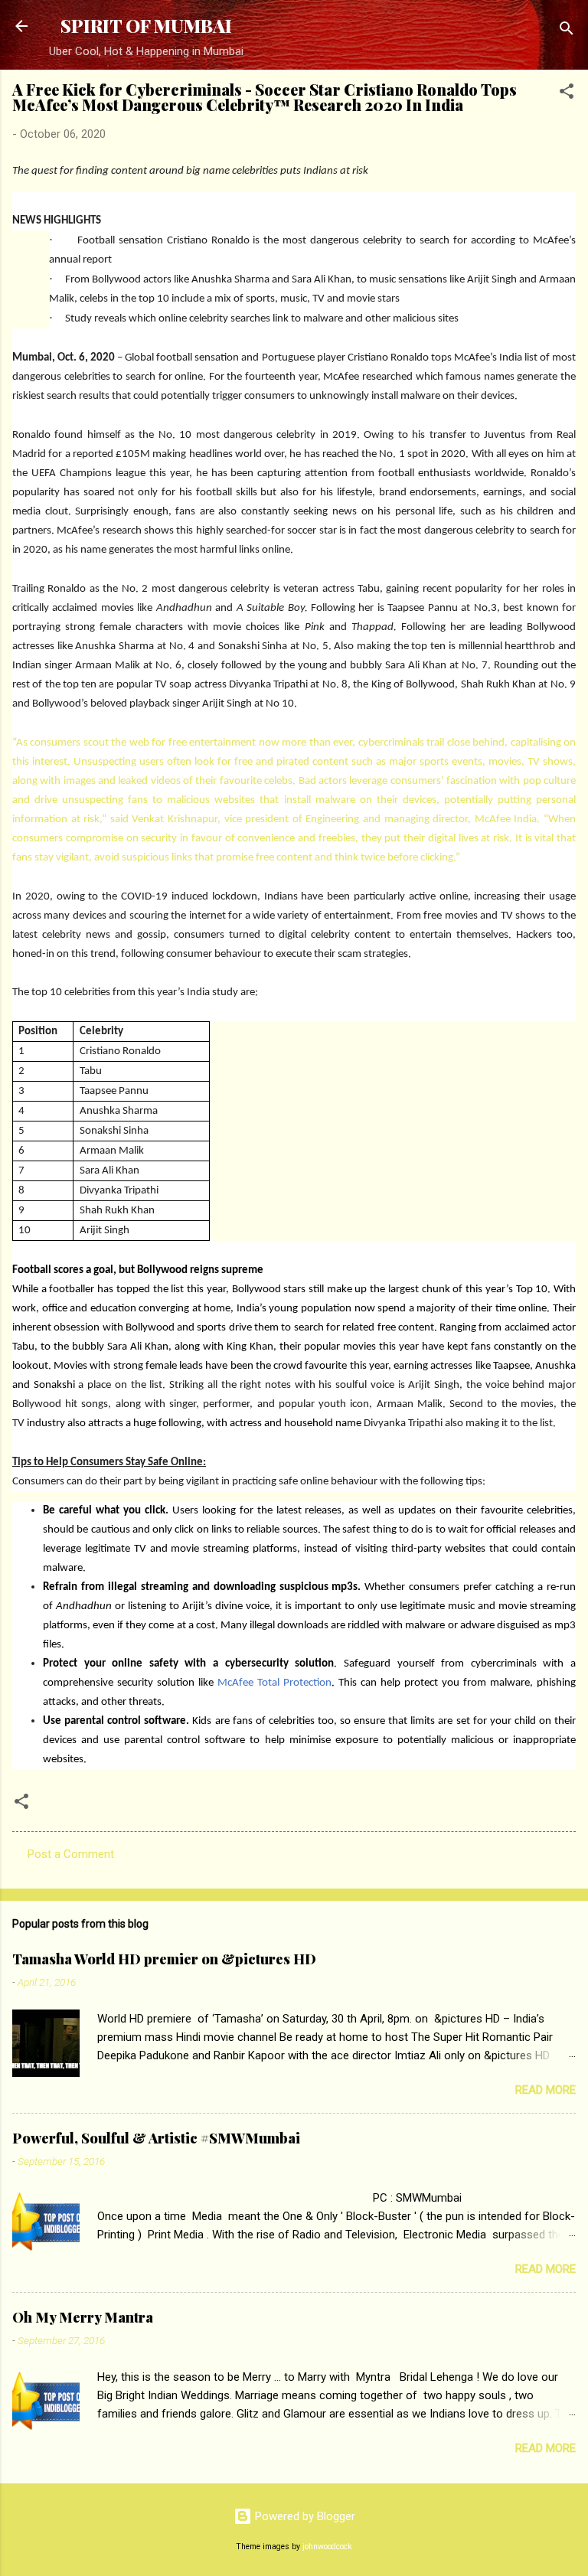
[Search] (567, 31)
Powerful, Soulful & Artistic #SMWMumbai (156, 2138)
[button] (567, 94)
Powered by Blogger (304, 2516)
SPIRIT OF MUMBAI (146, 26)
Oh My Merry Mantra (83, 2317)
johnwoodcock (327, 2547)
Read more (546, 2090)
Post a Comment (71, 1854)
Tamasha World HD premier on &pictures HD (164, 1959)
